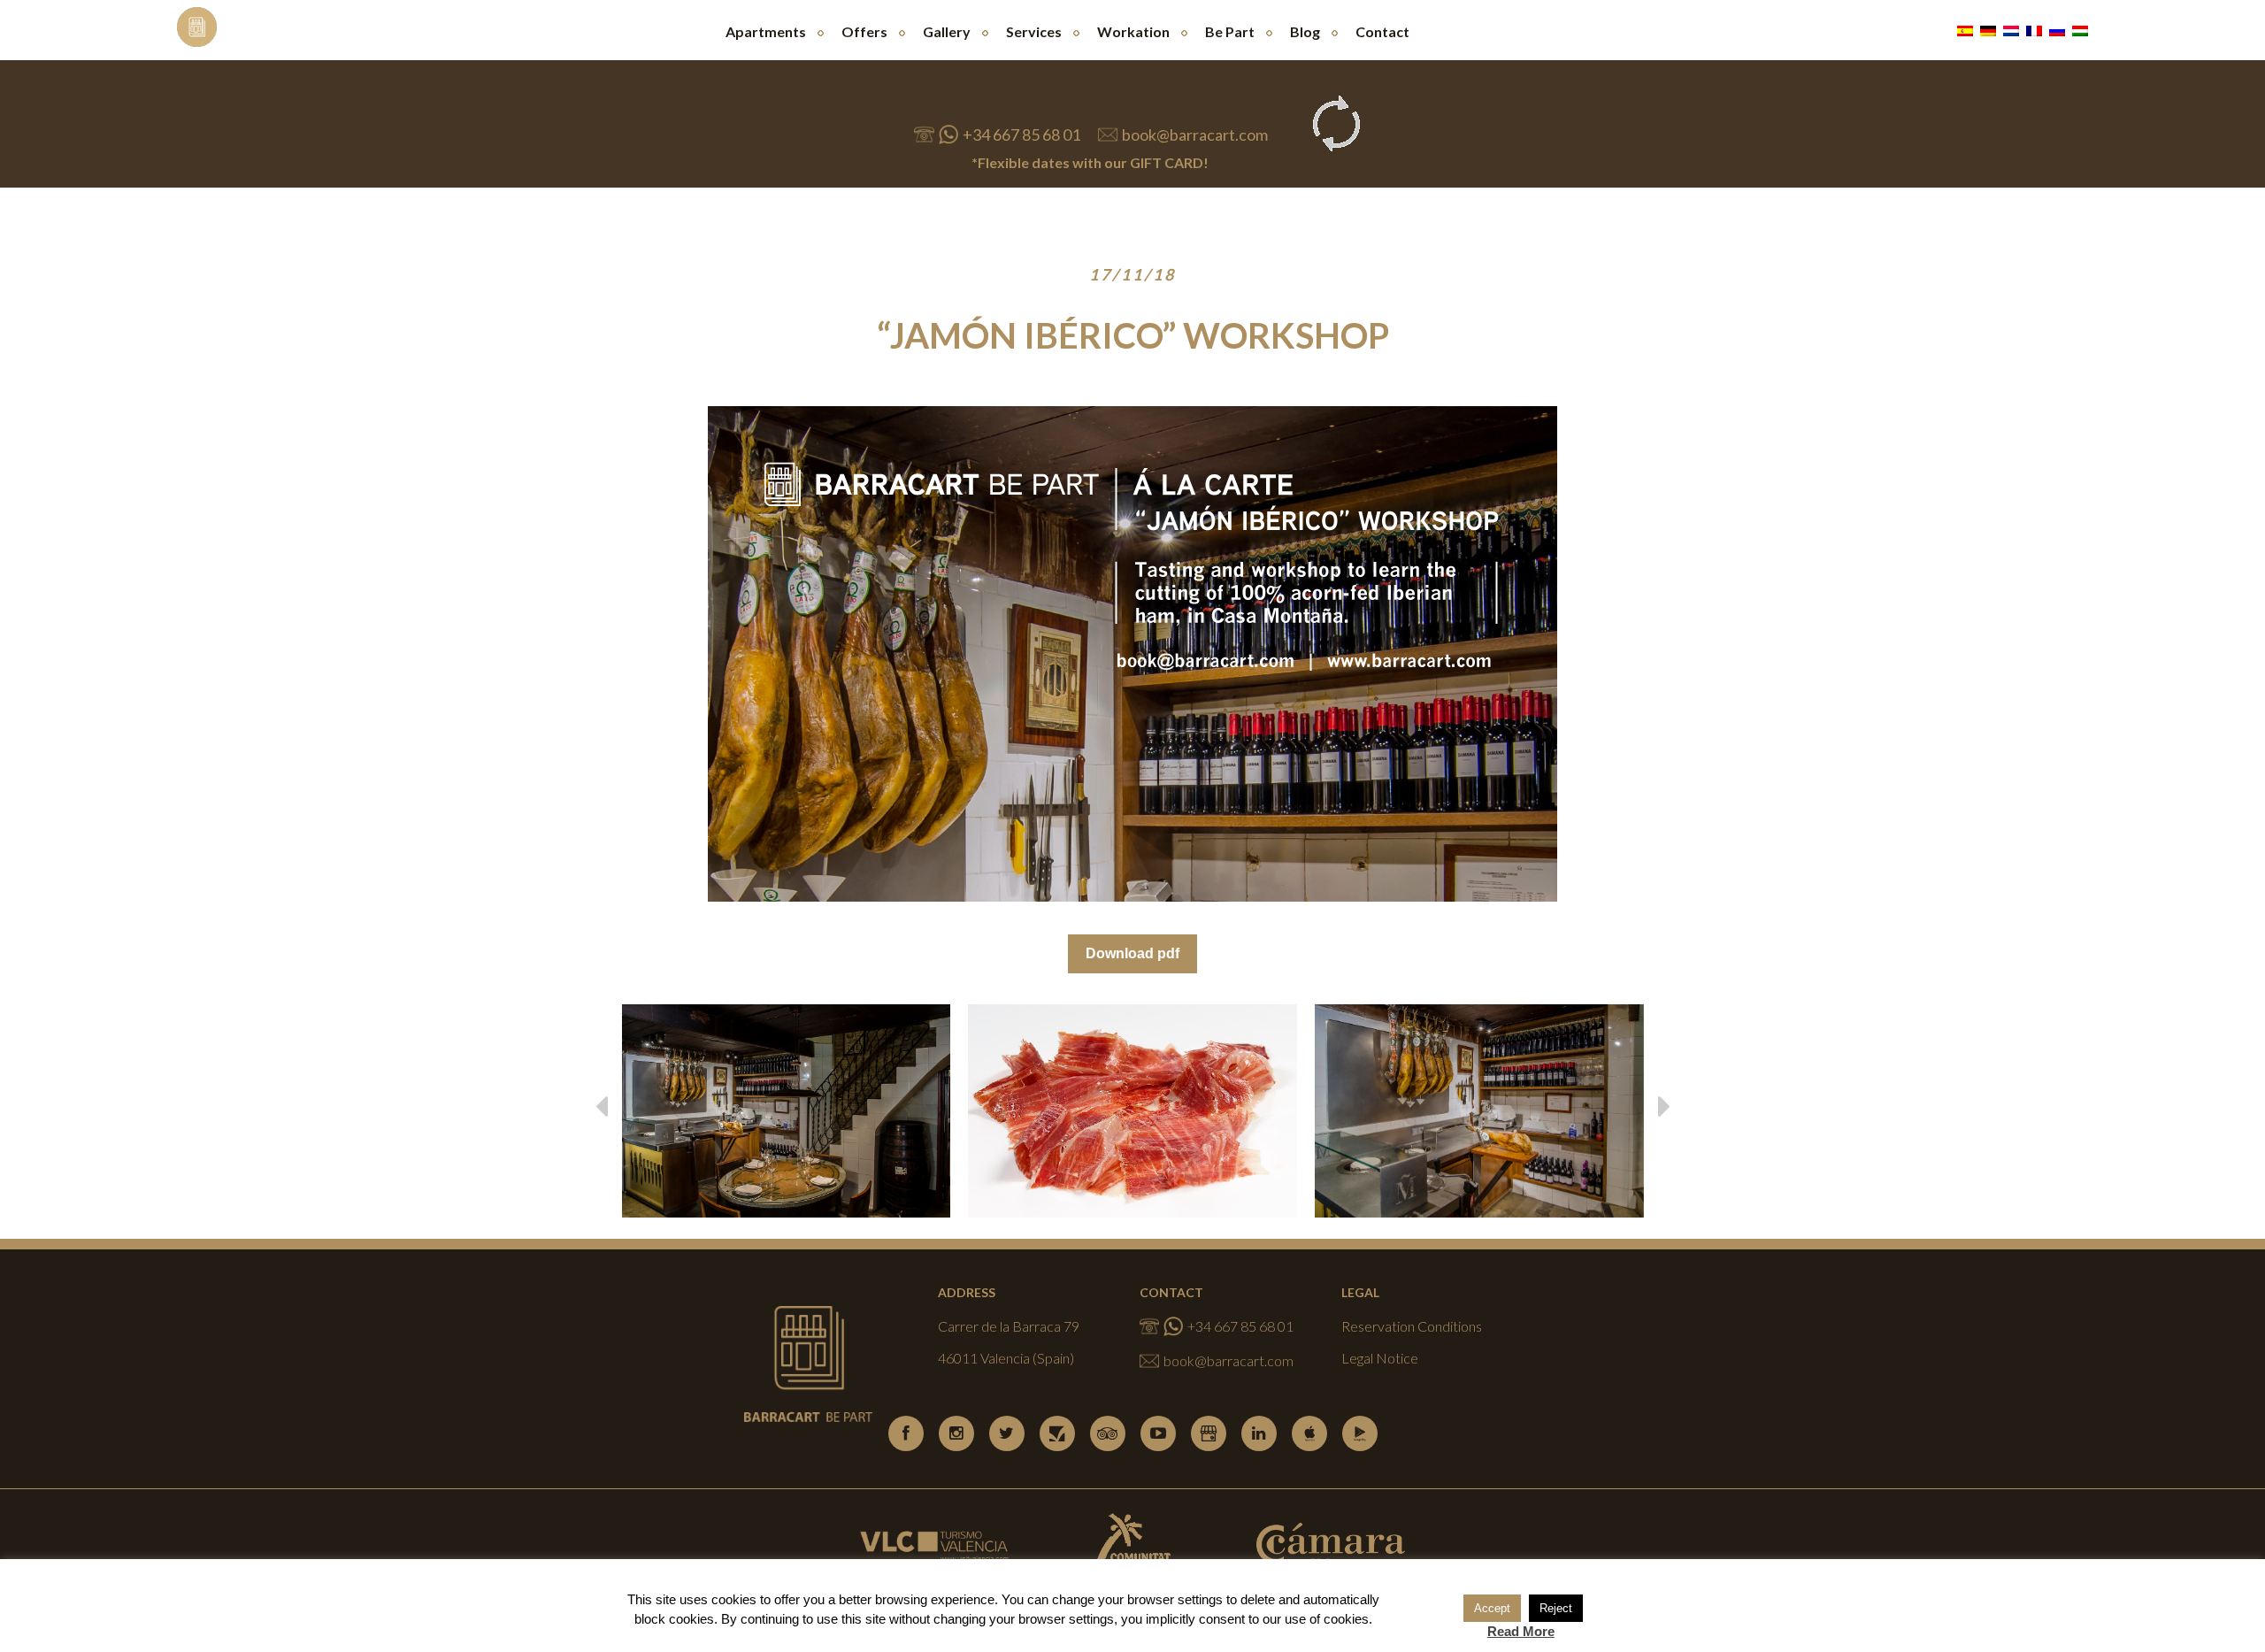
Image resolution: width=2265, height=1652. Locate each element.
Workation (1133, 31)
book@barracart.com (1195, 134)
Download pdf (1132, 953)
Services (1034, 31)
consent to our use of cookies (1284, 1619)
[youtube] (1158, 1433)
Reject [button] (1556, 1608)
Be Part (1230, 31)
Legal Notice (1380, 1358)
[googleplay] (1360, 1433)
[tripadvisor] (1108, 1433)
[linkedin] (1259, 1433)
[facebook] (906, 1433)
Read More (1521, 1631)
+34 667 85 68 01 (1021, 134)
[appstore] (1309, 1433)
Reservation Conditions (1412, 1326)
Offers (864, 31)
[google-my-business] (1209, 1433)
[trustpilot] (1057, 1433)
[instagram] (956, 1433)
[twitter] (1007, 1433)
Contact (1382, 31)
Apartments (766, 31)
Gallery (947, 31)
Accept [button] (1492, 1608)
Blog (1305, 31)
